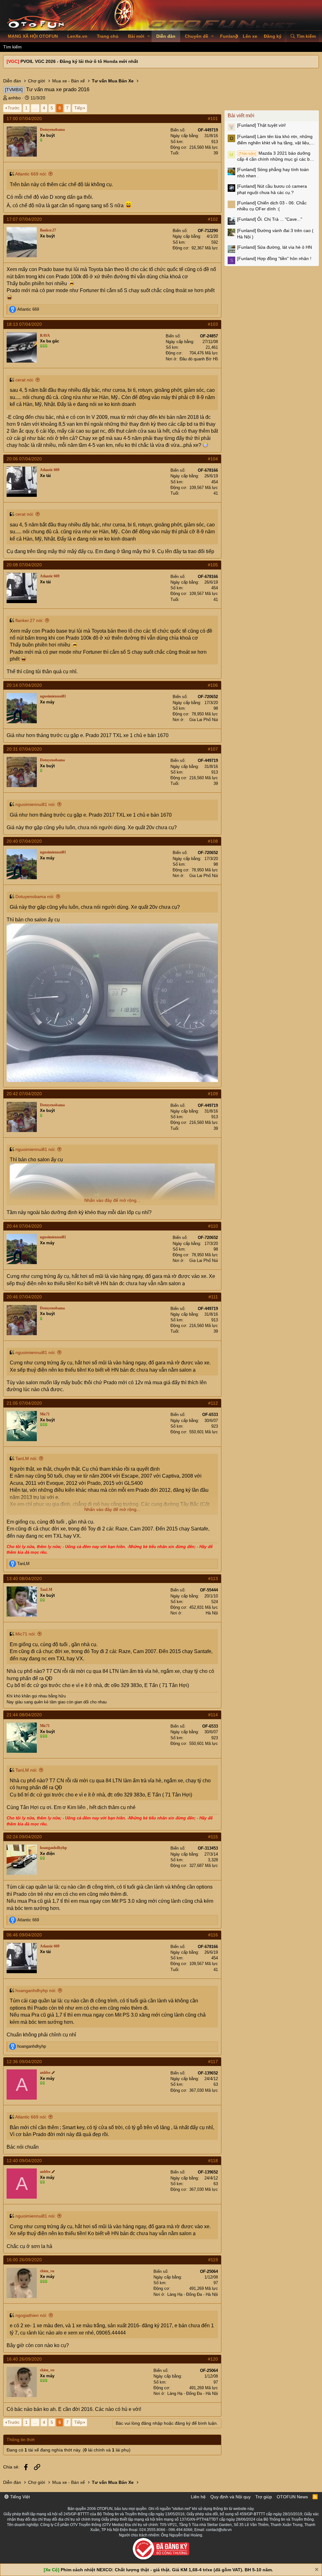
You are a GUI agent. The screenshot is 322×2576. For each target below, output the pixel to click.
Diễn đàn (166, 36)
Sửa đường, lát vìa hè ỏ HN (275, 247)
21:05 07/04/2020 (24, 1403)
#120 (213, 2359)
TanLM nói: (26, 1458)
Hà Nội (212, 1613)
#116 (213, 1935)
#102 (213, 219)
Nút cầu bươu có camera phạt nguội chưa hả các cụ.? (272, 189)
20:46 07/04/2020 (24, 1297)
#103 (213, 324)
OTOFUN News (292, 2497)
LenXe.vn (77, 36)
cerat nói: (25, 380)
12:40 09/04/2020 (24, 2161)
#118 (213, 2161)
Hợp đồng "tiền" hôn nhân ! (274, 258)
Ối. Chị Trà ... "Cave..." (270, 219)
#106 (213, 685)
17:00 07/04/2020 (24, 119)
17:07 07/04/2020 (24, 219)
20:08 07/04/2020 (24, 565)
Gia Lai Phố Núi (204, 720)
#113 (213, 1579)
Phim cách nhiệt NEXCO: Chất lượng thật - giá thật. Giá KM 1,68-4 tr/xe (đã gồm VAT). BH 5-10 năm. (167, 2570)
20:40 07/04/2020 (24, 841)
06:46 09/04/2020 (24, 1935)
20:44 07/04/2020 (24, 1226)
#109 (213, 1094)
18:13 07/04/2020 (24, 324)
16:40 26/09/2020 (24, 2359)
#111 (213, 1297)
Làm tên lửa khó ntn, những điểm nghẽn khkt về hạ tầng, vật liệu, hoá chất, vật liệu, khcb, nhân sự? (275, 140)
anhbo (14, 98)
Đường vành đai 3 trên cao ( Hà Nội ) (275, 234)
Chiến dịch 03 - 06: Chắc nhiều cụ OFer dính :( (272, 206)
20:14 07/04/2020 (24, 685)
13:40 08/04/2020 (24, 1579)
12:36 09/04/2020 (24, 2062)
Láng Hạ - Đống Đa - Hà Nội (193, 2294)
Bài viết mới (241, 116)
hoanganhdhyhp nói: (36, 1990)
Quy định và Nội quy (230, 2497)
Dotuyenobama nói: (35, 897)
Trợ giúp (264, 2497)
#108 (213, 841)
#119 (213, 2260)
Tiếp (78, 108)
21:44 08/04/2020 (24, 1715)
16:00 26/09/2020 (24, 2260)
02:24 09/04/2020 (24, 1837)
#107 (213, 749)
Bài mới (136, 36)
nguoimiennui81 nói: (36, 804)
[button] (149, 36)
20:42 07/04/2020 (24, 1094)
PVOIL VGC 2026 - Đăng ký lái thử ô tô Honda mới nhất (79, 61)
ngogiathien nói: (31, 2315)
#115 (213, 1837)
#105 (213, 565)
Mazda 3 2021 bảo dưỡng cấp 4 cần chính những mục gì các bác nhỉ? (276, 157)
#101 (213, 119)
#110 (213, 1226)
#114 (213, 1715)
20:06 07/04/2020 (24, 459)
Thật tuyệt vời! (261, 125)
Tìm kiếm (12, 47)
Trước (14, 108)
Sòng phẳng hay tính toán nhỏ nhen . (273, 173)
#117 (213, 2062)
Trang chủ (108, 36)
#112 (213, 1403)
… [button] (35, 108)
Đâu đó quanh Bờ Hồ (199, 359)
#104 (213, 459)
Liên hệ (198, 2497)
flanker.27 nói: (29, 620)
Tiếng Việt (19, 2497)
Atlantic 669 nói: (31, 174)
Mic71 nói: (26, 1634)
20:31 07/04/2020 (24, 749)
